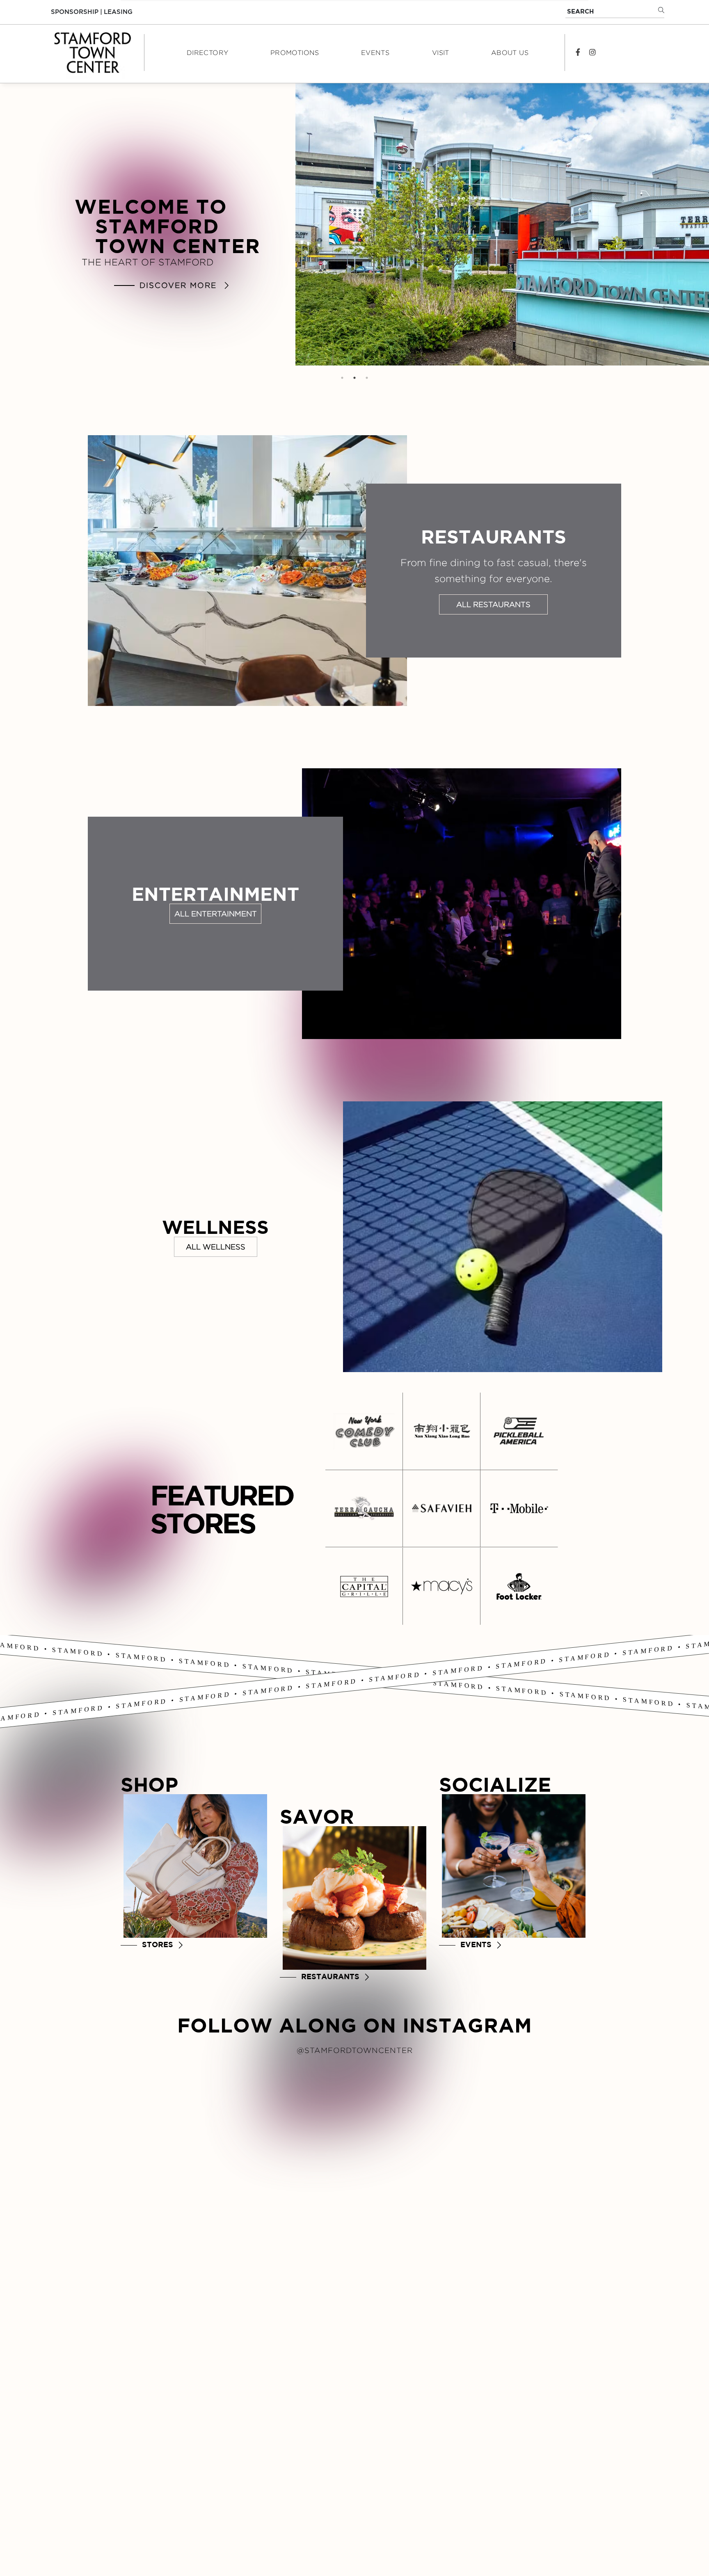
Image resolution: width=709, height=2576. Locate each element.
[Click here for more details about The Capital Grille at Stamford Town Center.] (364, 1586)
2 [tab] (354, 378)
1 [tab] (342, 378)
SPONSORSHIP (75, 12)
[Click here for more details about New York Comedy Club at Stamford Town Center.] (364, 1431)
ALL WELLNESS (216, 1247)
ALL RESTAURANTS (493, 604)
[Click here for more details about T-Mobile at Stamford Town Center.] (519, 1508)
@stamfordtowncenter (355, 2050)
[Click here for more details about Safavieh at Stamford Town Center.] (441, 1508)
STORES (158, 1945)
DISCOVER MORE (178, 285)
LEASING (118, 12)
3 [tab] (367, 378)
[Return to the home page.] (91, 53)
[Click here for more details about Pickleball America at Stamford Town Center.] (519, 1431)
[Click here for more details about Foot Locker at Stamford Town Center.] (519, 1586)
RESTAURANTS (330, 1977)
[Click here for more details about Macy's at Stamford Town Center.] (441, 1586)
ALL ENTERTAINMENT (216, 914)
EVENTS (476, 1945)
